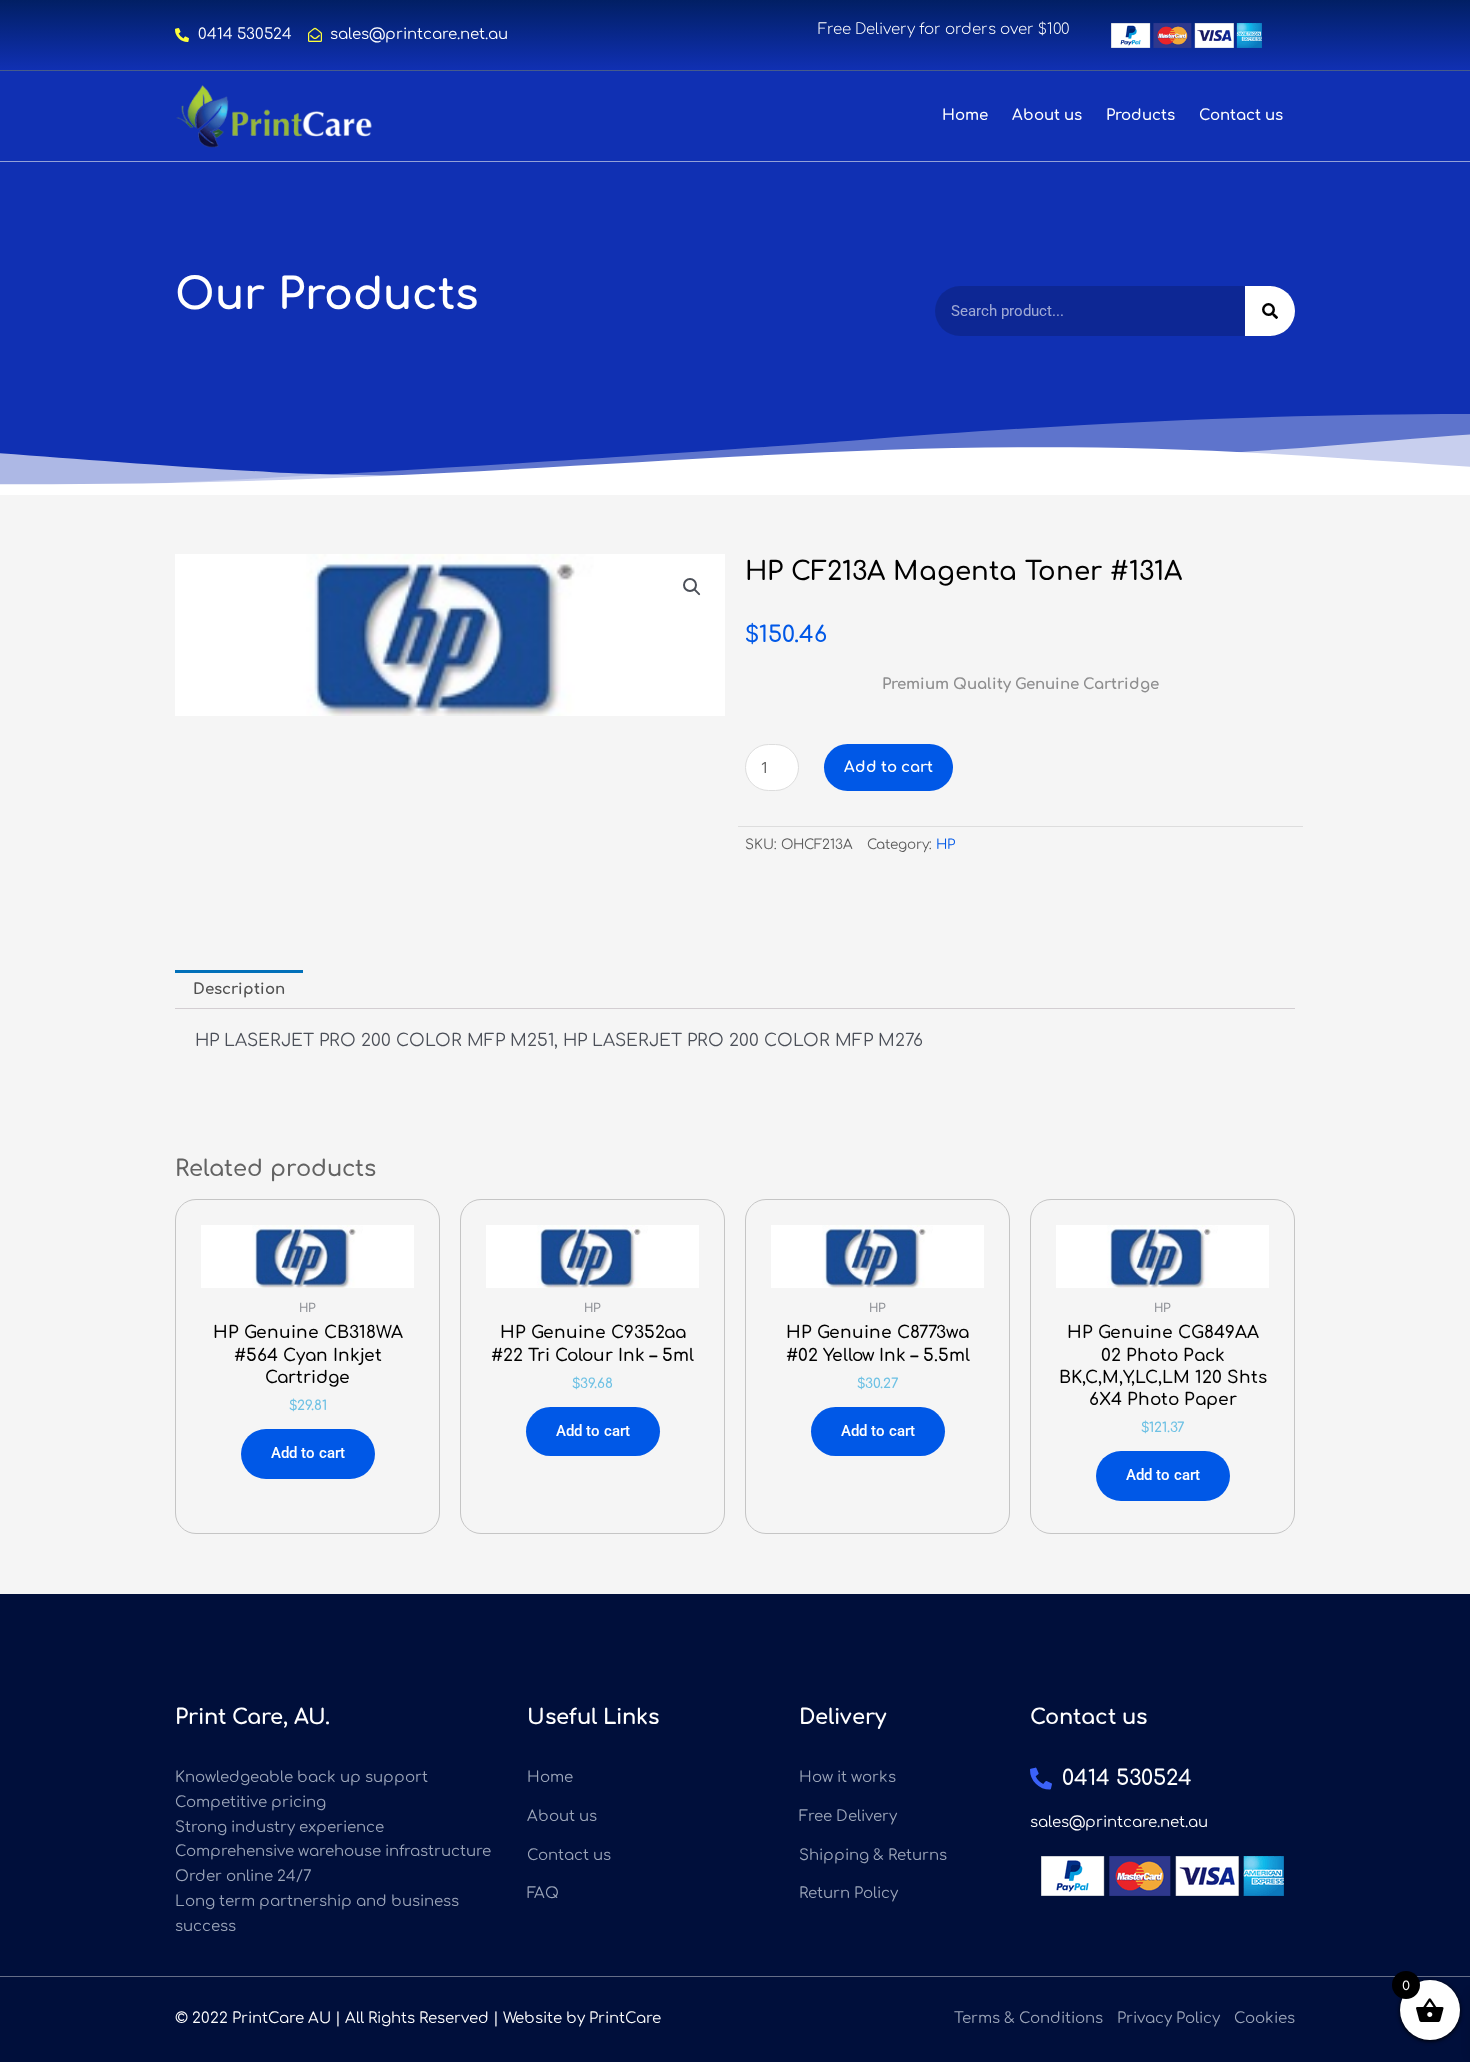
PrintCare (625, 2018)
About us (1047, 115)
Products (1140, 115)
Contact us (1241, 115)
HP (945, 844)
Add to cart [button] (308, 1453)
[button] (692, 587)
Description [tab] (239, 989)
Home (965, 115)
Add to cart (888, 767)
